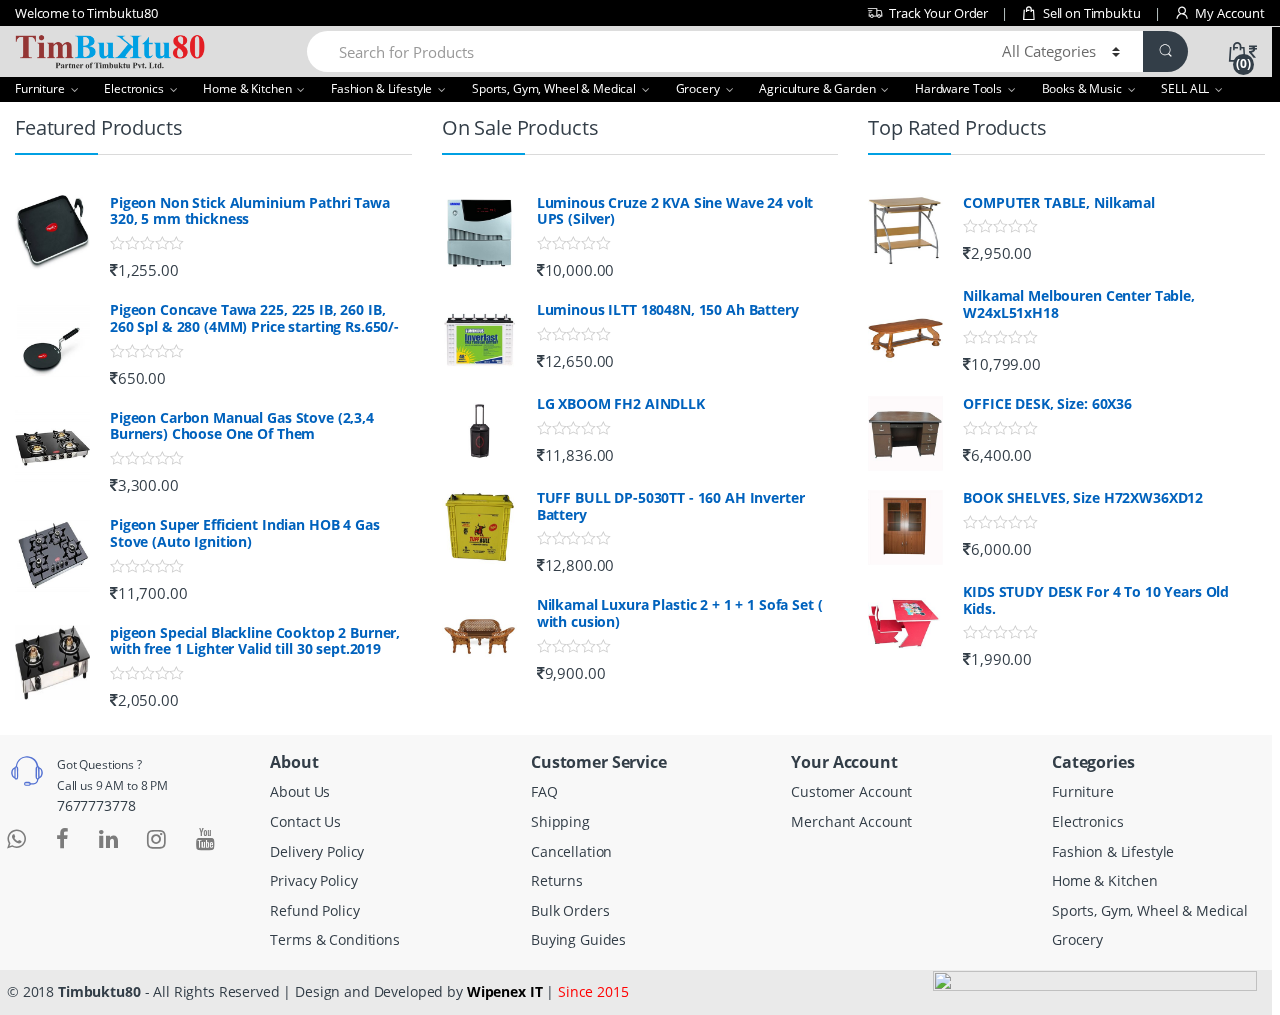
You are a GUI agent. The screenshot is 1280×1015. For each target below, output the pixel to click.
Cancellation (571, 851)
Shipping (560, 821)
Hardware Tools (958, 88)
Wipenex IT (505, 991)
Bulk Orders (570, 910)
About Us (300, 791)
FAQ (544, 791)
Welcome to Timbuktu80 (86, 13)
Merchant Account (851, 821)
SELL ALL (1185, 88)
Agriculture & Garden (817, 88)
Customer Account (851, 791)
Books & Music (1082, 88)
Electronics (133, 88)
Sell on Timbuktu (1092, 13)
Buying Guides (578, 939)
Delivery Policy (317, 851)
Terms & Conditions (334, 939)
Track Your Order (938, 13)
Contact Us (305, 821)
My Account (1230, 13)
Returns (557, 880)
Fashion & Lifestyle (381, 88)
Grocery (698, 88)
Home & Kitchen (247, 88)
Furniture (40, 88)
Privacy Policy (313, 880)
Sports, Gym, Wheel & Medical (554, 88)
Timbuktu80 (99, 991)
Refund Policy (314, 910)
